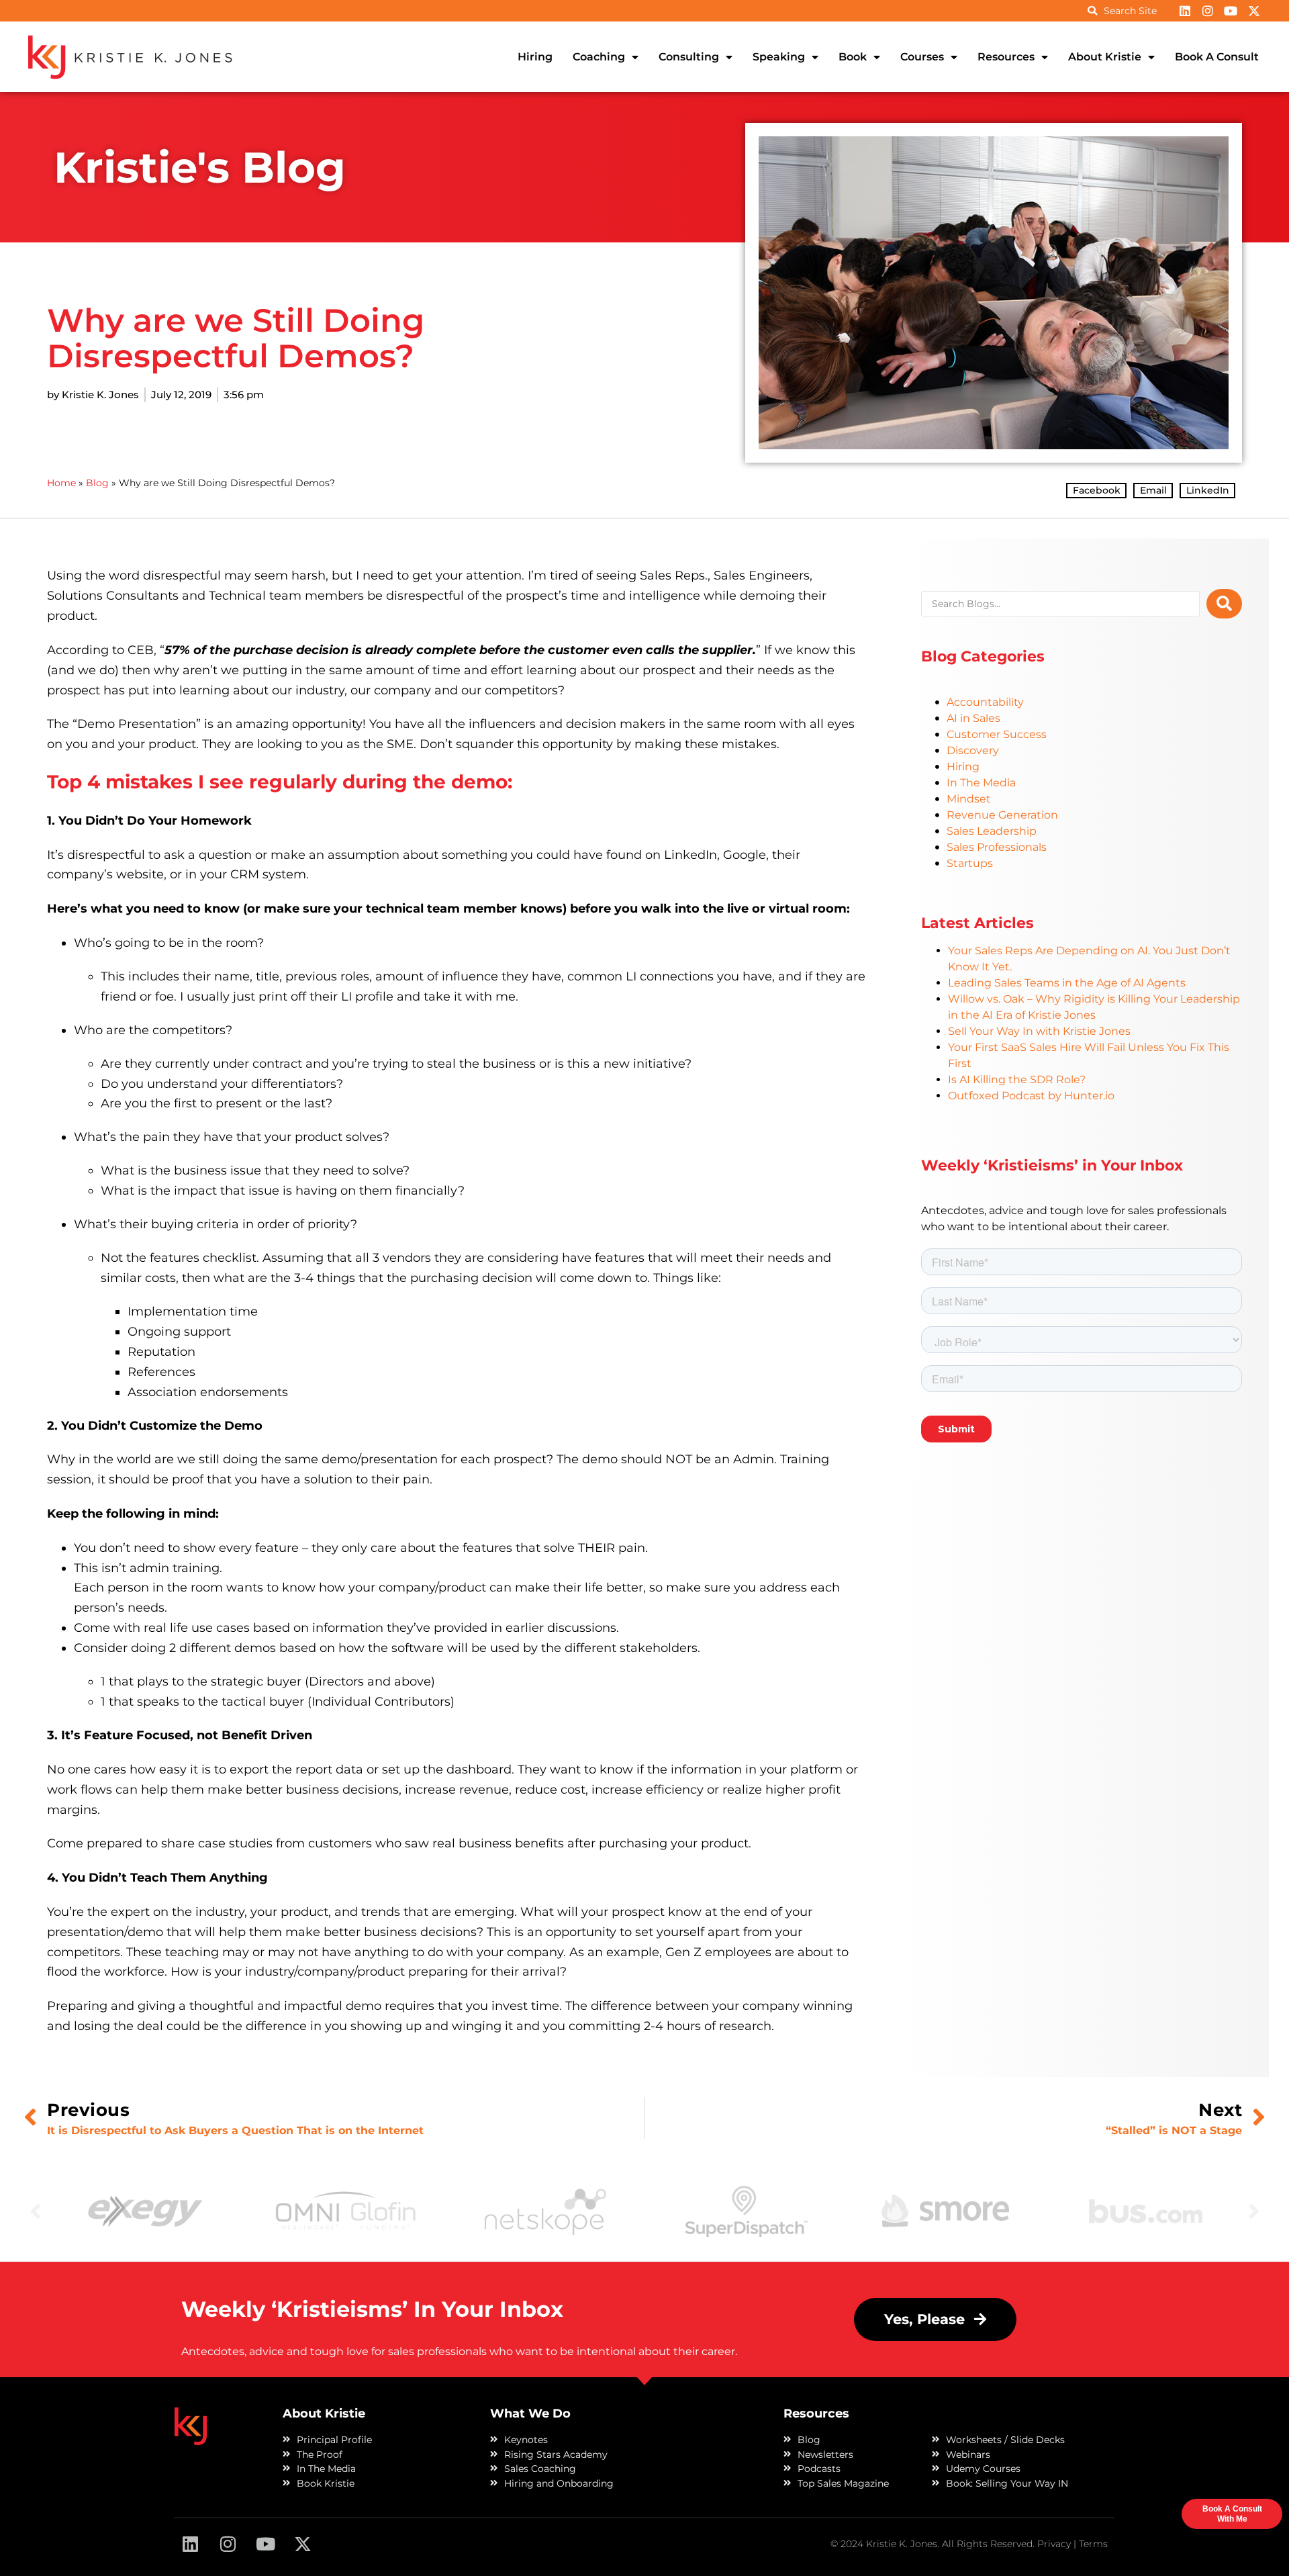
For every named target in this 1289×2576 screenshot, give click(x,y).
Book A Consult (1217, 57)
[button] (1096, 491)
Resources (1006, 57)
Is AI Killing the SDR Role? (1017, 1079)
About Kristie (1105, 57)
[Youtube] (1231, 11)
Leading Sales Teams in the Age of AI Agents (1067, 983)
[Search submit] (1224, 604)
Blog (97, 483)
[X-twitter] (1254, 11)
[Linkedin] (1184, 11)
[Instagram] (1208, 11)
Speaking (779, 57)
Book (853, 57)
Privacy (1054, 2544)
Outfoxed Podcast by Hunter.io (1031, 1096)
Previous (36, 2210)
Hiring (535, 57)
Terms (1093, 2544)
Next (1254, 2210)
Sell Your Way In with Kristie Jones (1039, 1031)
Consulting (689, 57)
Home (61, 483)
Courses (922, 57)
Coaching (599, 57)
